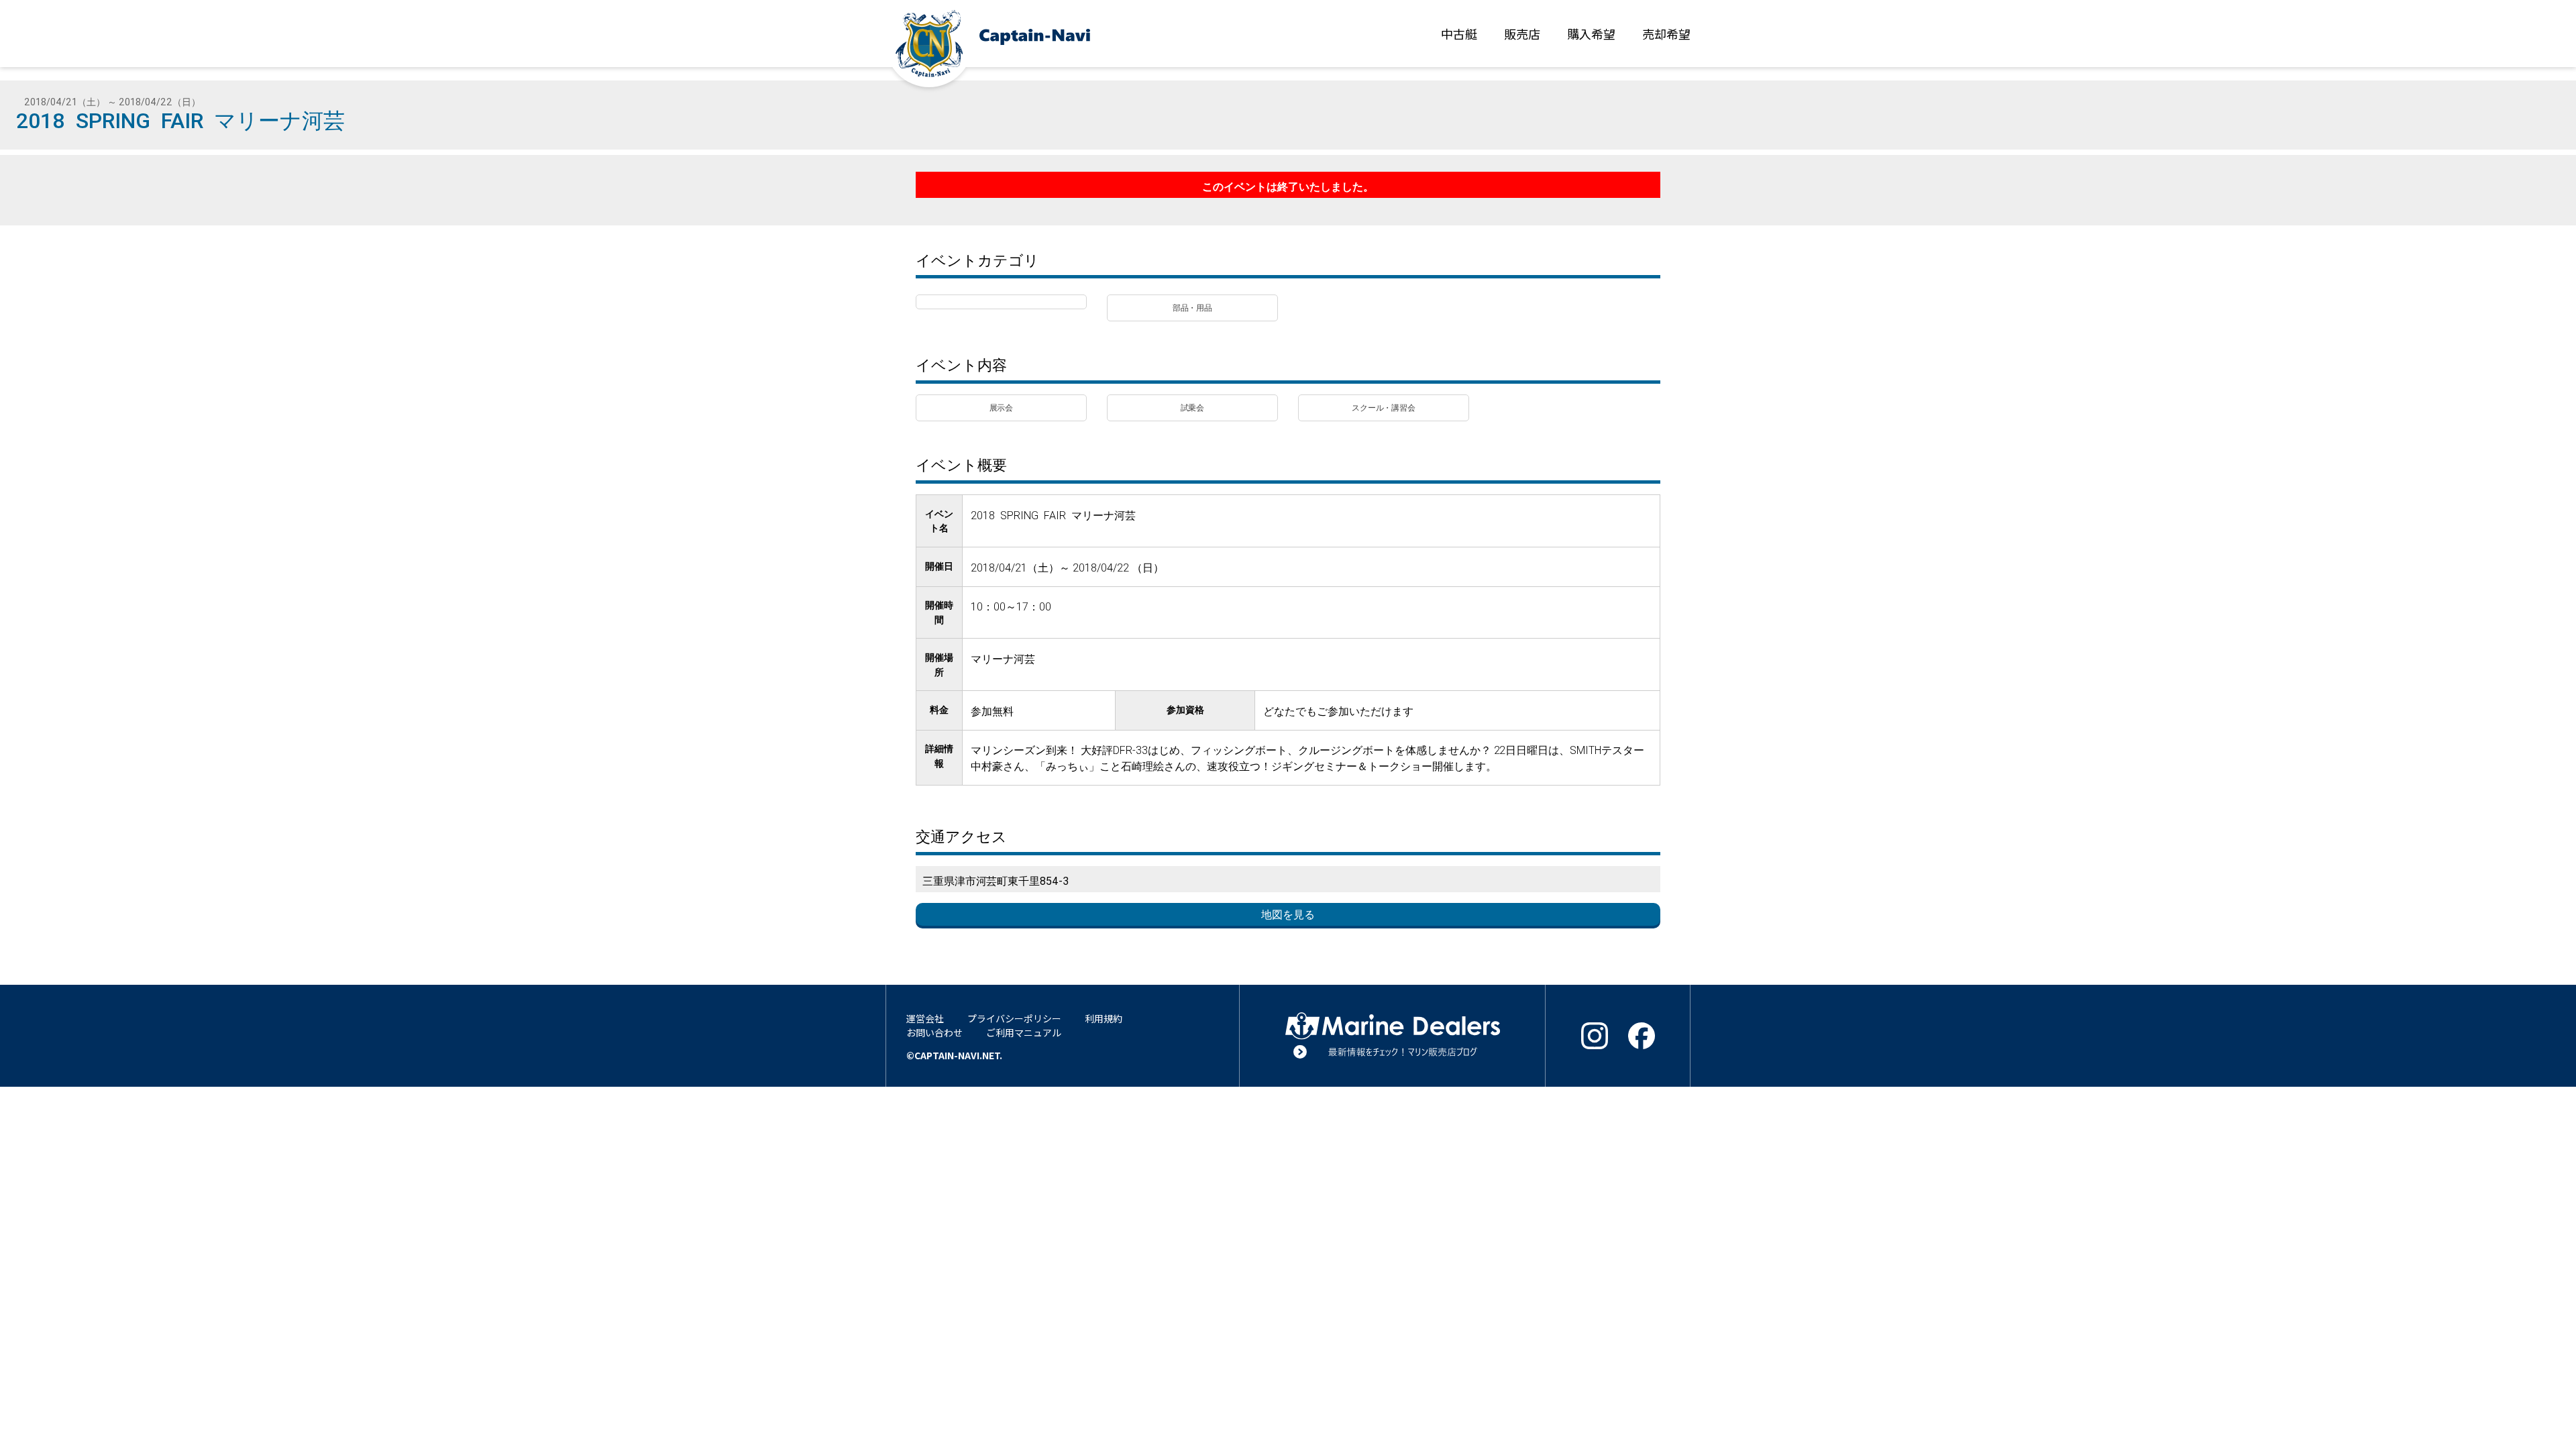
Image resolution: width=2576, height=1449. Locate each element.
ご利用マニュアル (1024, 1032)
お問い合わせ (934, 1032)
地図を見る (1288, 914)
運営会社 (925, 1018)
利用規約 (1104, 1018)
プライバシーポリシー (1014, 1018)
